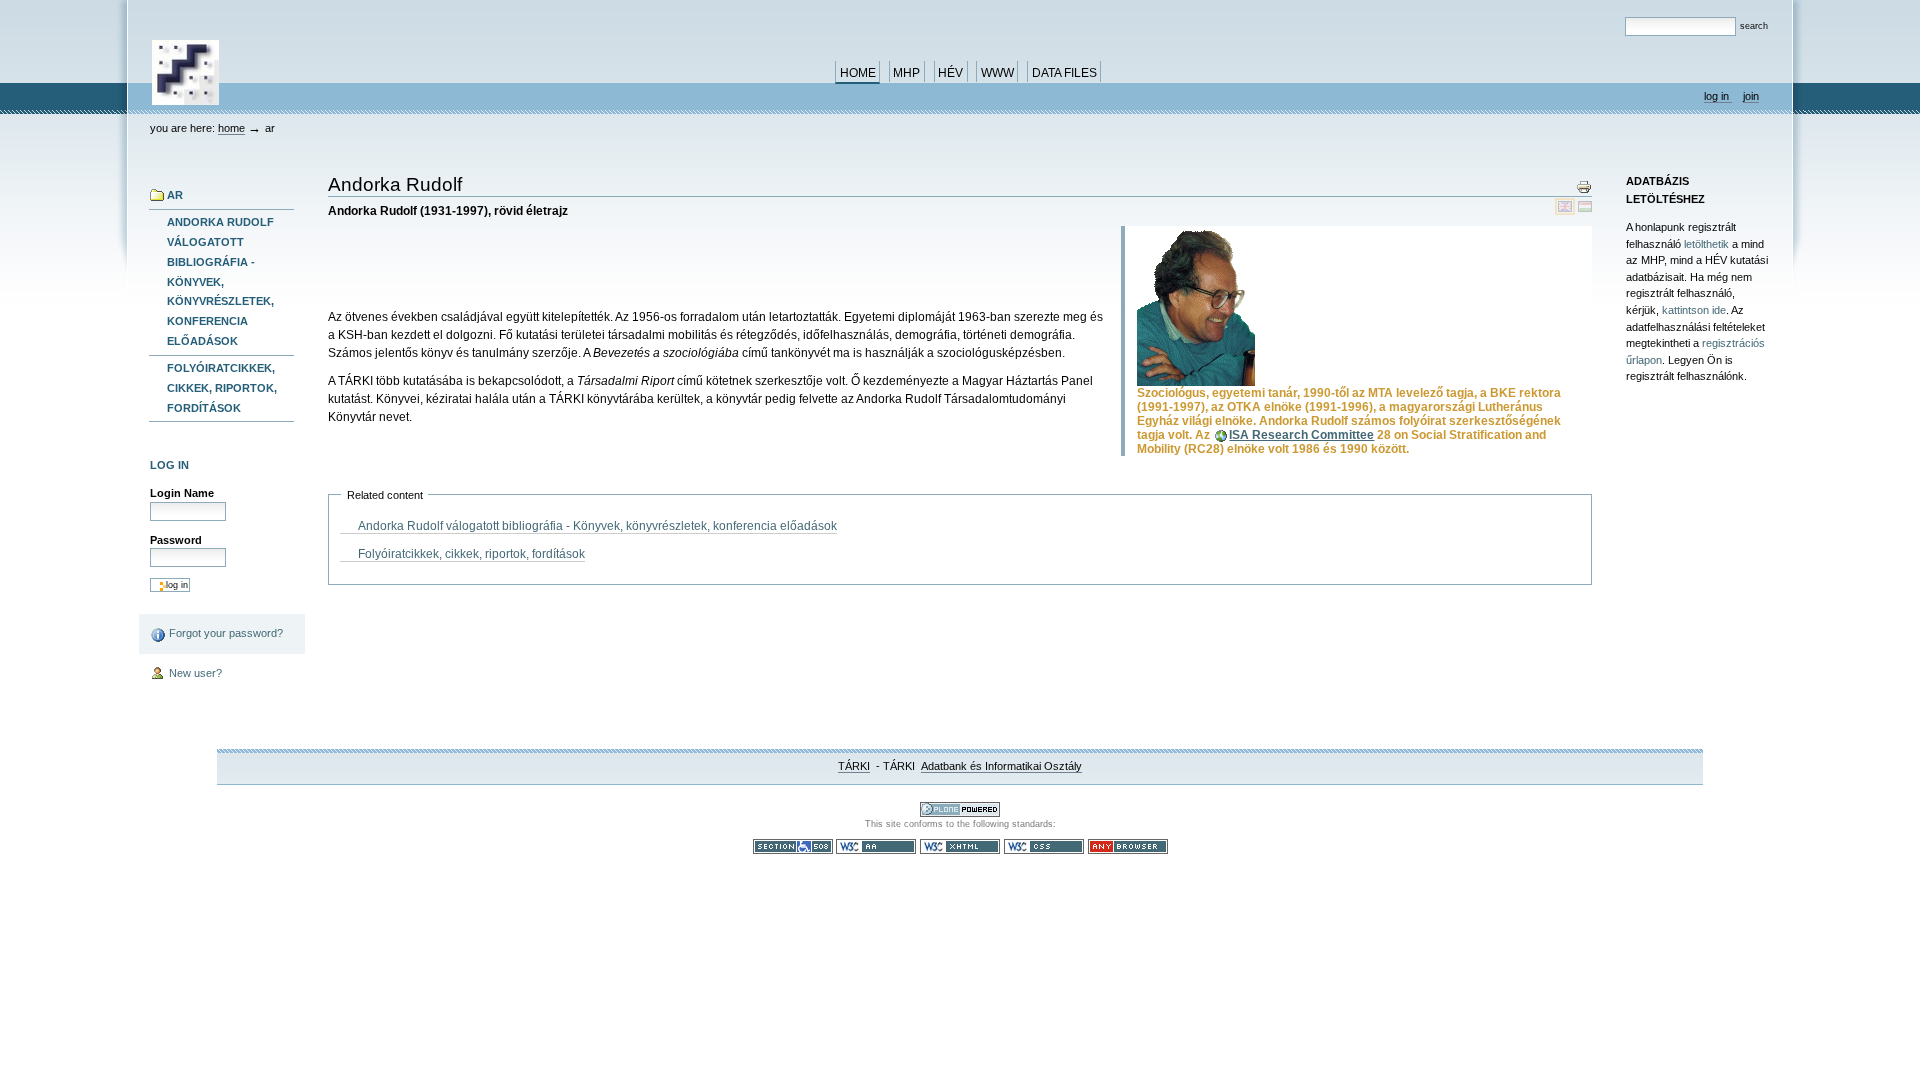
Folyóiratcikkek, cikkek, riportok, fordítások (222, 388)
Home (858, 73)
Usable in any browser (1128, 846)
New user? (194, 673)
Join (1751, 96)
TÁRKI (854, 766)
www (997, 73)
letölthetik (1706, 244)
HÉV (950, 73)
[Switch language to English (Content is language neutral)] (1566, 206)
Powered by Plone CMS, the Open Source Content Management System (960, 809)
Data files (1064, 73)
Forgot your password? (224, 633)
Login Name (182, 493)
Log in (1718, 96)
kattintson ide (1694, 310)
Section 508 (793, 846)
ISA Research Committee (1301, 435)
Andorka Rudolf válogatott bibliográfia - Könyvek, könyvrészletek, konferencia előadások (220, 281)
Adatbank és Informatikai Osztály (1001, 766)
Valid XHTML (960, 846)
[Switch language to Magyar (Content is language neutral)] (1585, 206)
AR (175, 195)
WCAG (876, 846)
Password (176, 540)
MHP (906, 73)
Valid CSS (1044, 846)
